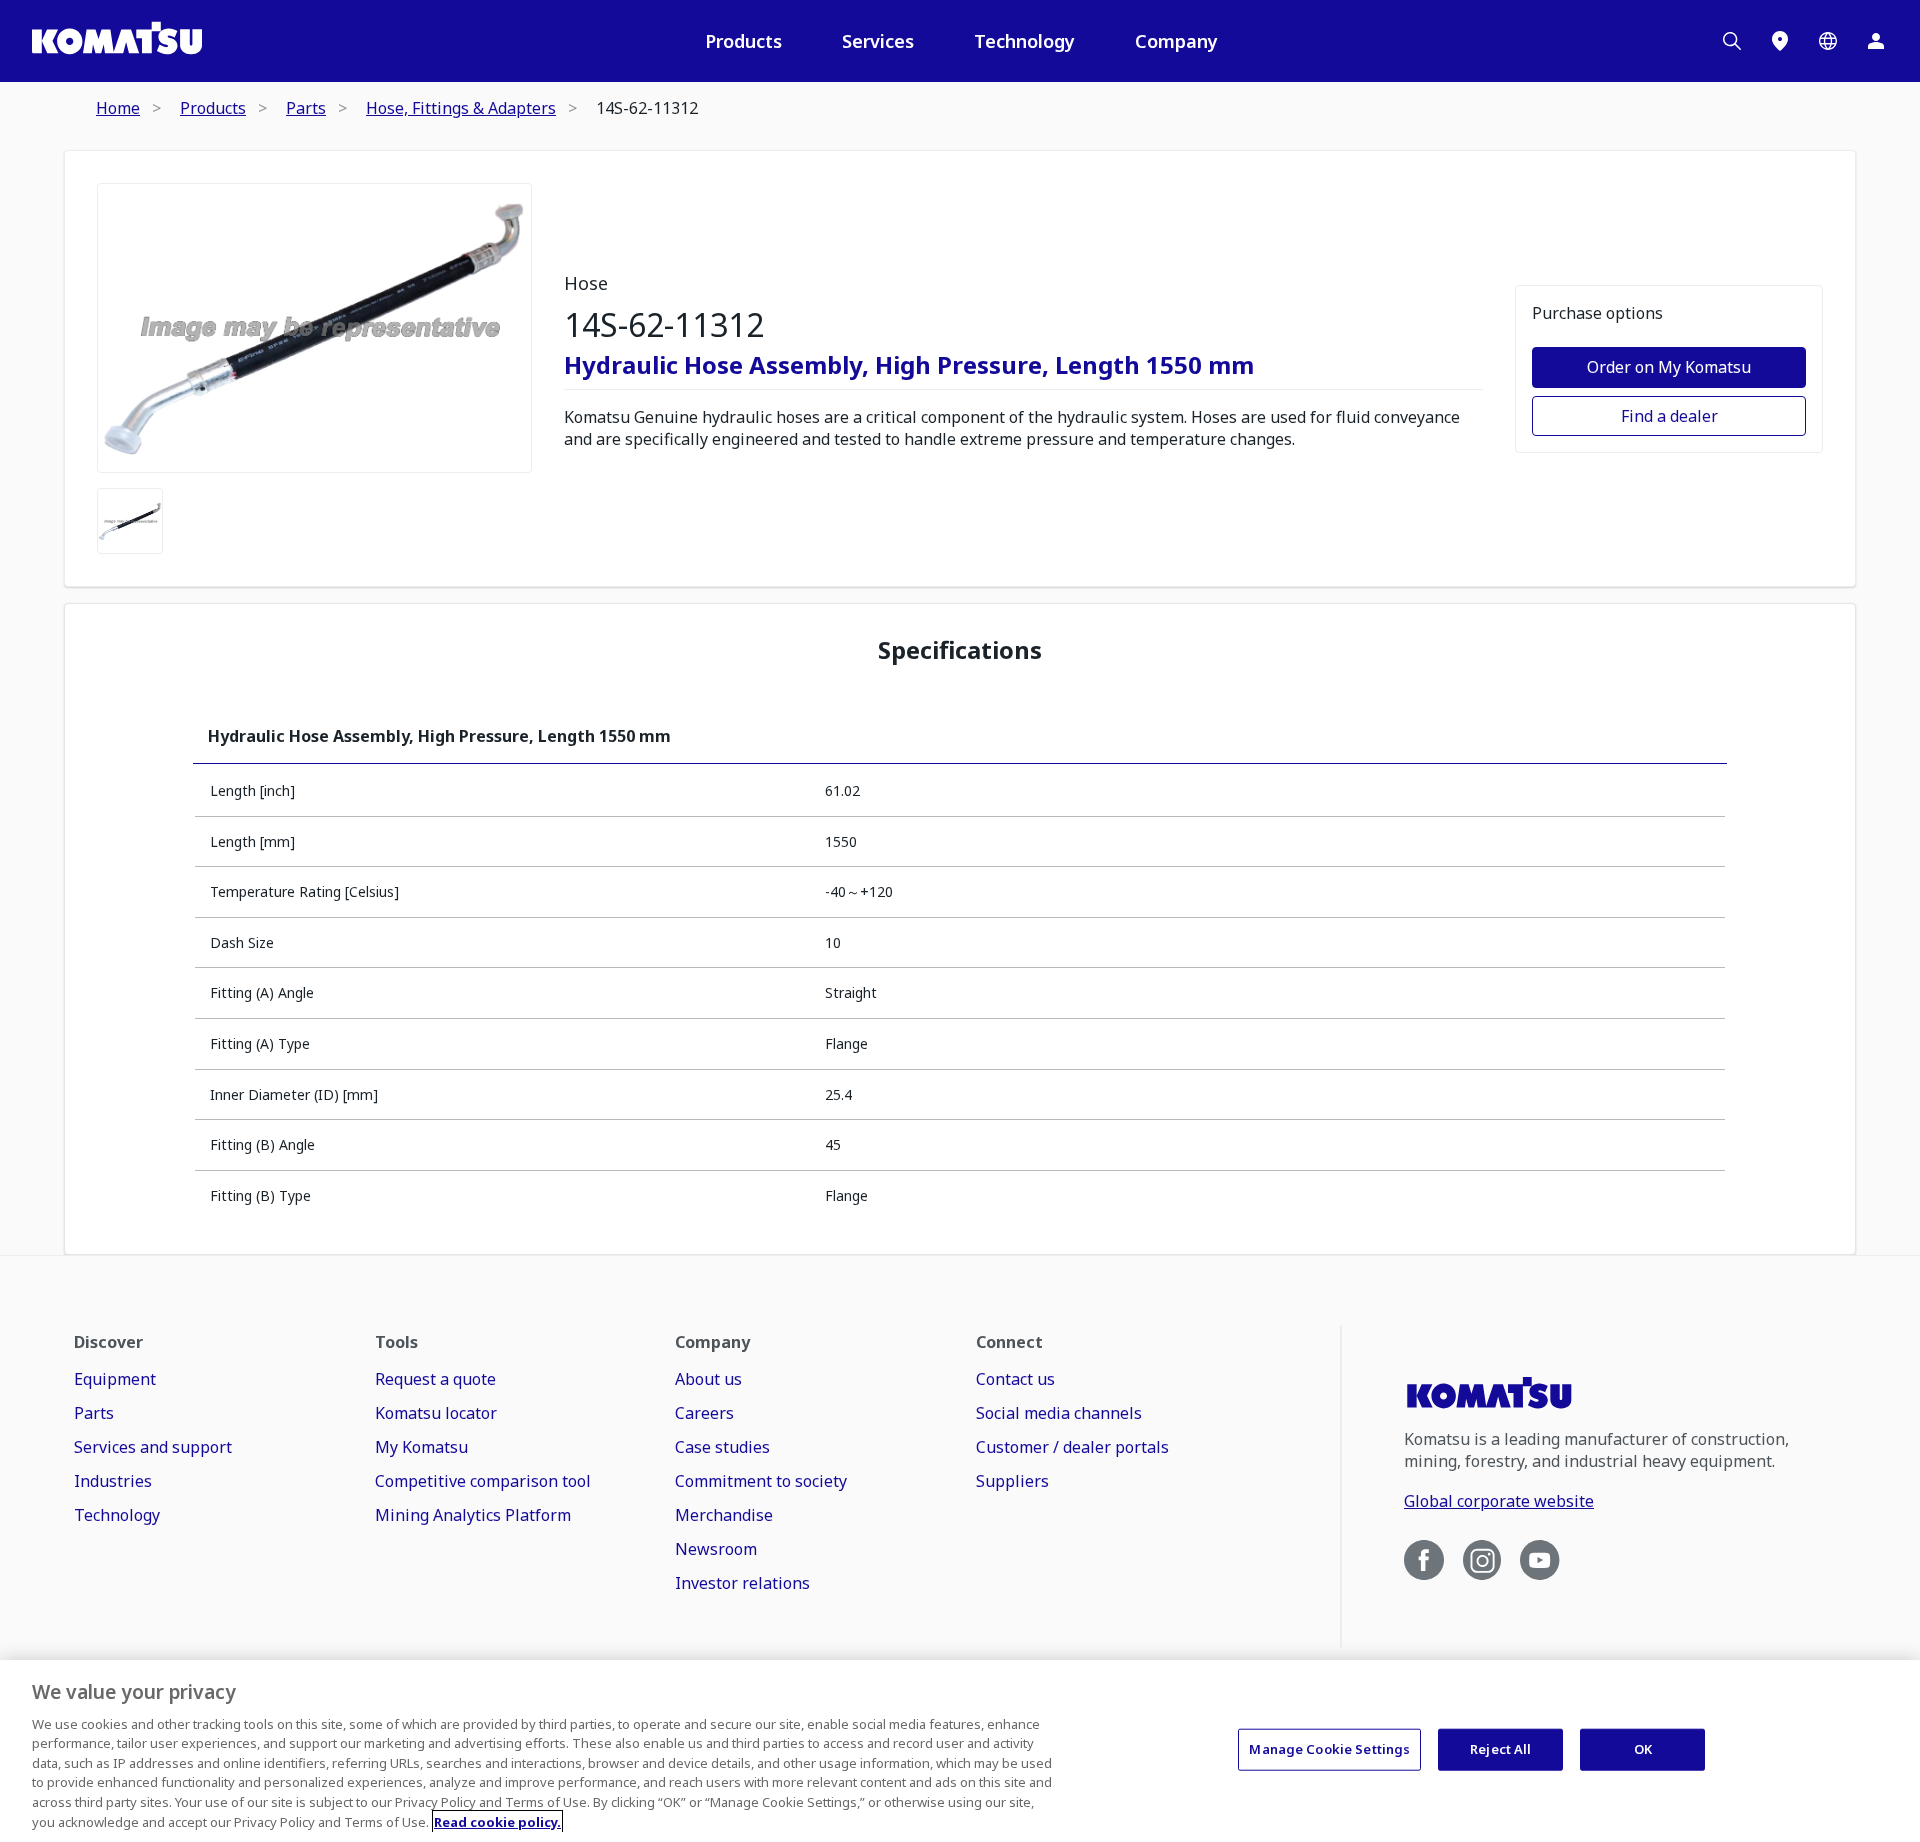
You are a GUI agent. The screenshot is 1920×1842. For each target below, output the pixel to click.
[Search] (1732, 41)
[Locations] (1780, 41)
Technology (1024, 41)
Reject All (1500, 1749)
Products (743, 41)
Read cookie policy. (497, 1821)
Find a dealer (1669, 416)
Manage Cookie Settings (1329, 1749)
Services (878, 41)
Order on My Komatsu (1669, 367)
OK (1643, 1749)
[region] (960, 1751)
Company (1176, 41)
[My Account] (1876, 41)
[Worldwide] (1828, 41)
